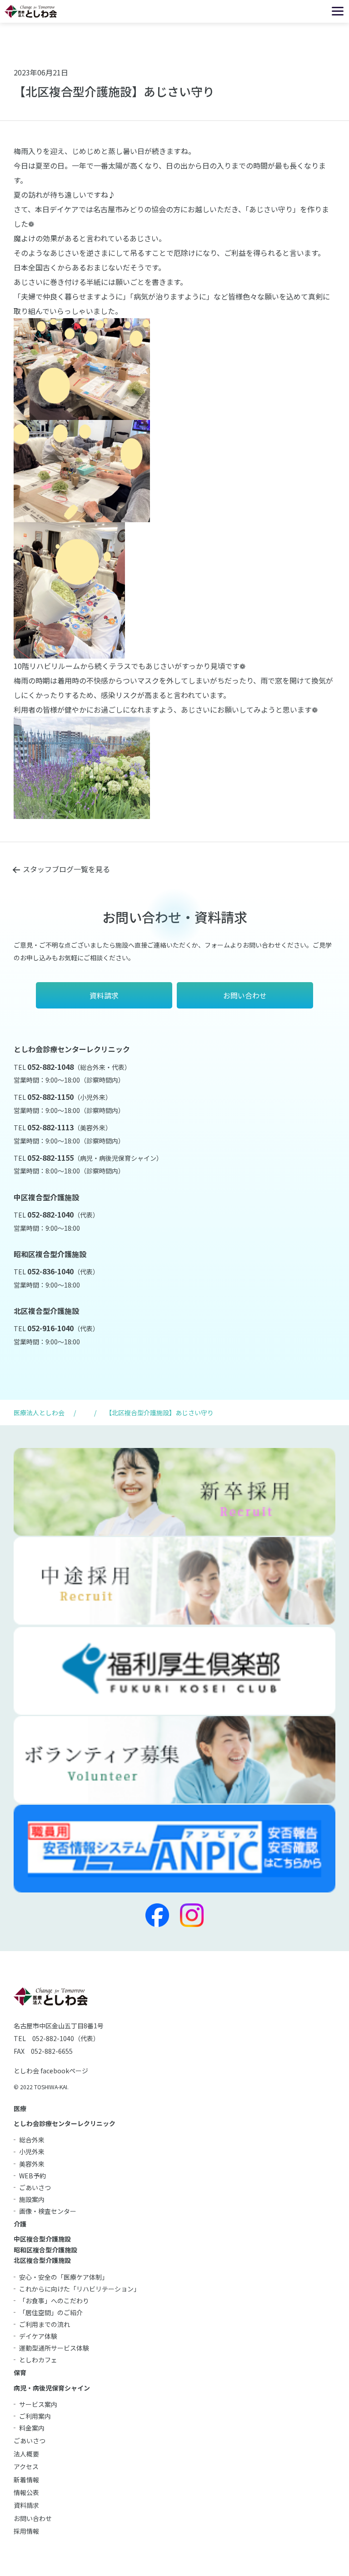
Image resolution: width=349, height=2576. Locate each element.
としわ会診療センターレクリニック (65, 2123)
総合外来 (32, 2140)
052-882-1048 (50, 1067)
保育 (20, 2372)
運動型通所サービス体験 (54, 2348)
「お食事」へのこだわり (54, 2301)
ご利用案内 (35, 2416)
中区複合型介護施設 (42, 2239)
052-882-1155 (50, 1158)
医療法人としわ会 (39, 1413)
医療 (20, 2108)
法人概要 (26, 2454)
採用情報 (26, 2531)
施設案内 (32, 2199)
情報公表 (26, 2492)
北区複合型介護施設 (42, 2260)
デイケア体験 (38, 2336)
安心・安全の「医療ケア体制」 (64, 2277)
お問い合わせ (33, 2518)
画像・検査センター (48, 2211)
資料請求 (26, 2505)
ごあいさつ (35, 2187)
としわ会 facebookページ (51, 2071)
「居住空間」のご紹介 (51, 2312)
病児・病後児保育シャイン (52, 2388)
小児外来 (32, 2152)
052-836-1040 (50, 1271)
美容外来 (32, 2164)
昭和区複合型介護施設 (45, 2250)
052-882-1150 (50, 1097)
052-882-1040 (50, 1214)
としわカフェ (38, 2360)
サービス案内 (38, 2404)
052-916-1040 (50, 1328)
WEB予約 (32, 2176)
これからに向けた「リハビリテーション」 (80, 2289)
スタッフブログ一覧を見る (66, 869)
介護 (20, 2224)
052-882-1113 (50, 1127)
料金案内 (32, 2428)
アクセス (26, 2466)
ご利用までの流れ (45, 2324)
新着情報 (26, 2480)
